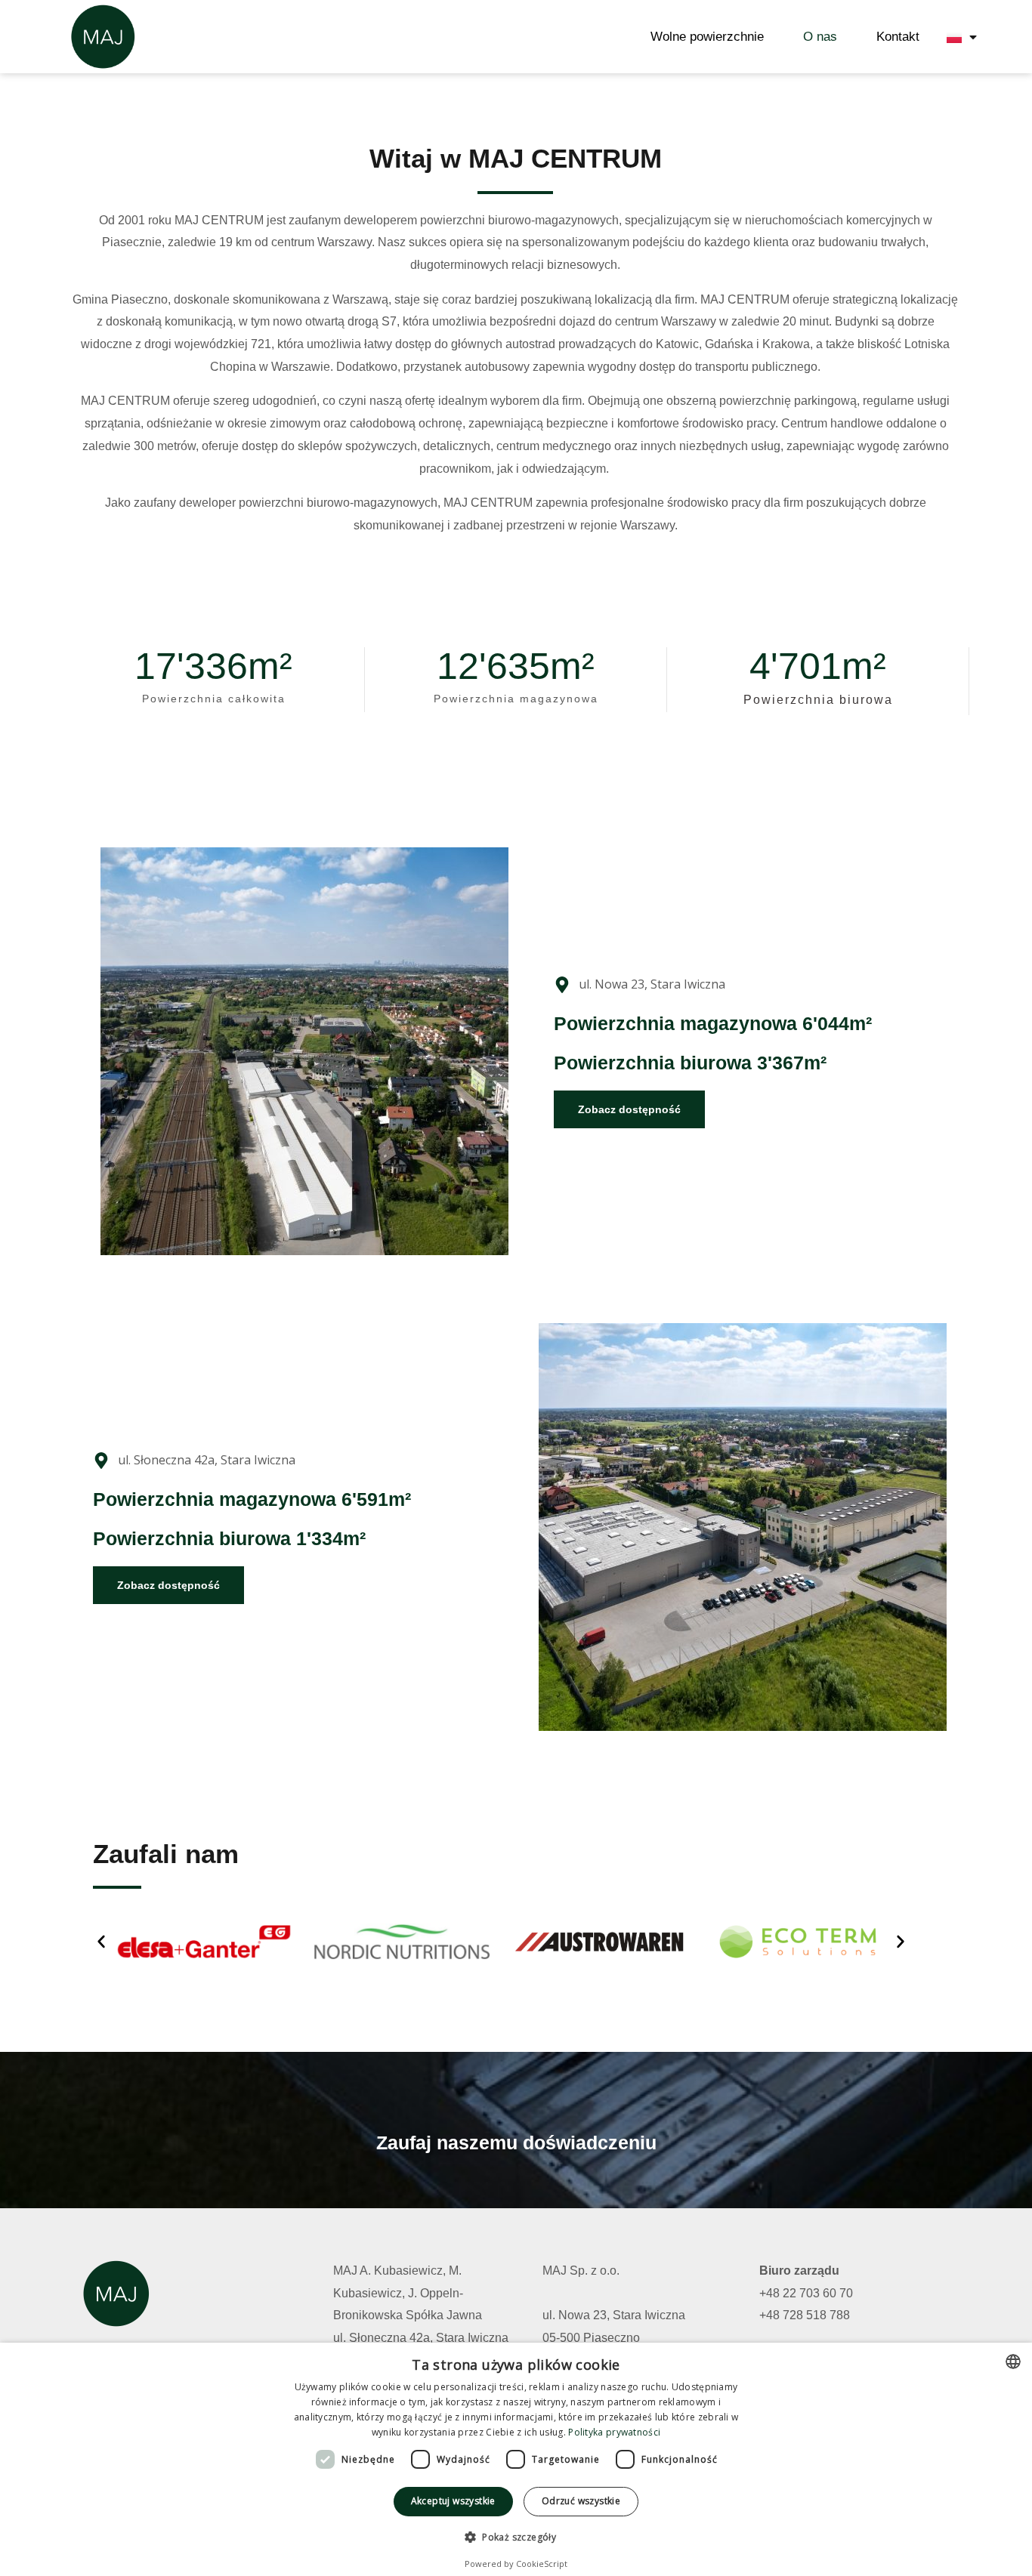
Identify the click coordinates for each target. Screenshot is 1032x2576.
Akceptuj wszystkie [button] (453, 2501)
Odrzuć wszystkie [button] (581, 2501)
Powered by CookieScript (516, 2564)
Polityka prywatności (614, 2432)
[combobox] (1013, 2362)
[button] (101, 1942)
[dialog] (516, 2459)
